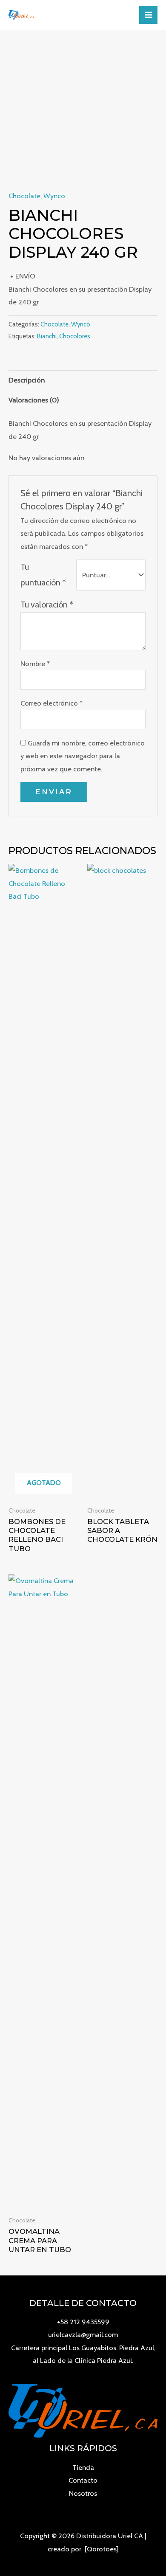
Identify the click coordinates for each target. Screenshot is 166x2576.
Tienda (83, 2467)
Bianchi (47, 336)
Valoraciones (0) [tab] (34, 400)
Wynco (54, 196)
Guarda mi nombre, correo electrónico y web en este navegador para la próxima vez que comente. (83, 756)
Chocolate (24, 196)
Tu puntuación (43, 575)
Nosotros (83, 2493)
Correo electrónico (52, 703)
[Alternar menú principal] (148, 15)
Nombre (35, 664)
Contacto (83, 2480)
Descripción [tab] (27, 380)
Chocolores (75, 336)
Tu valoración (47, 605)
